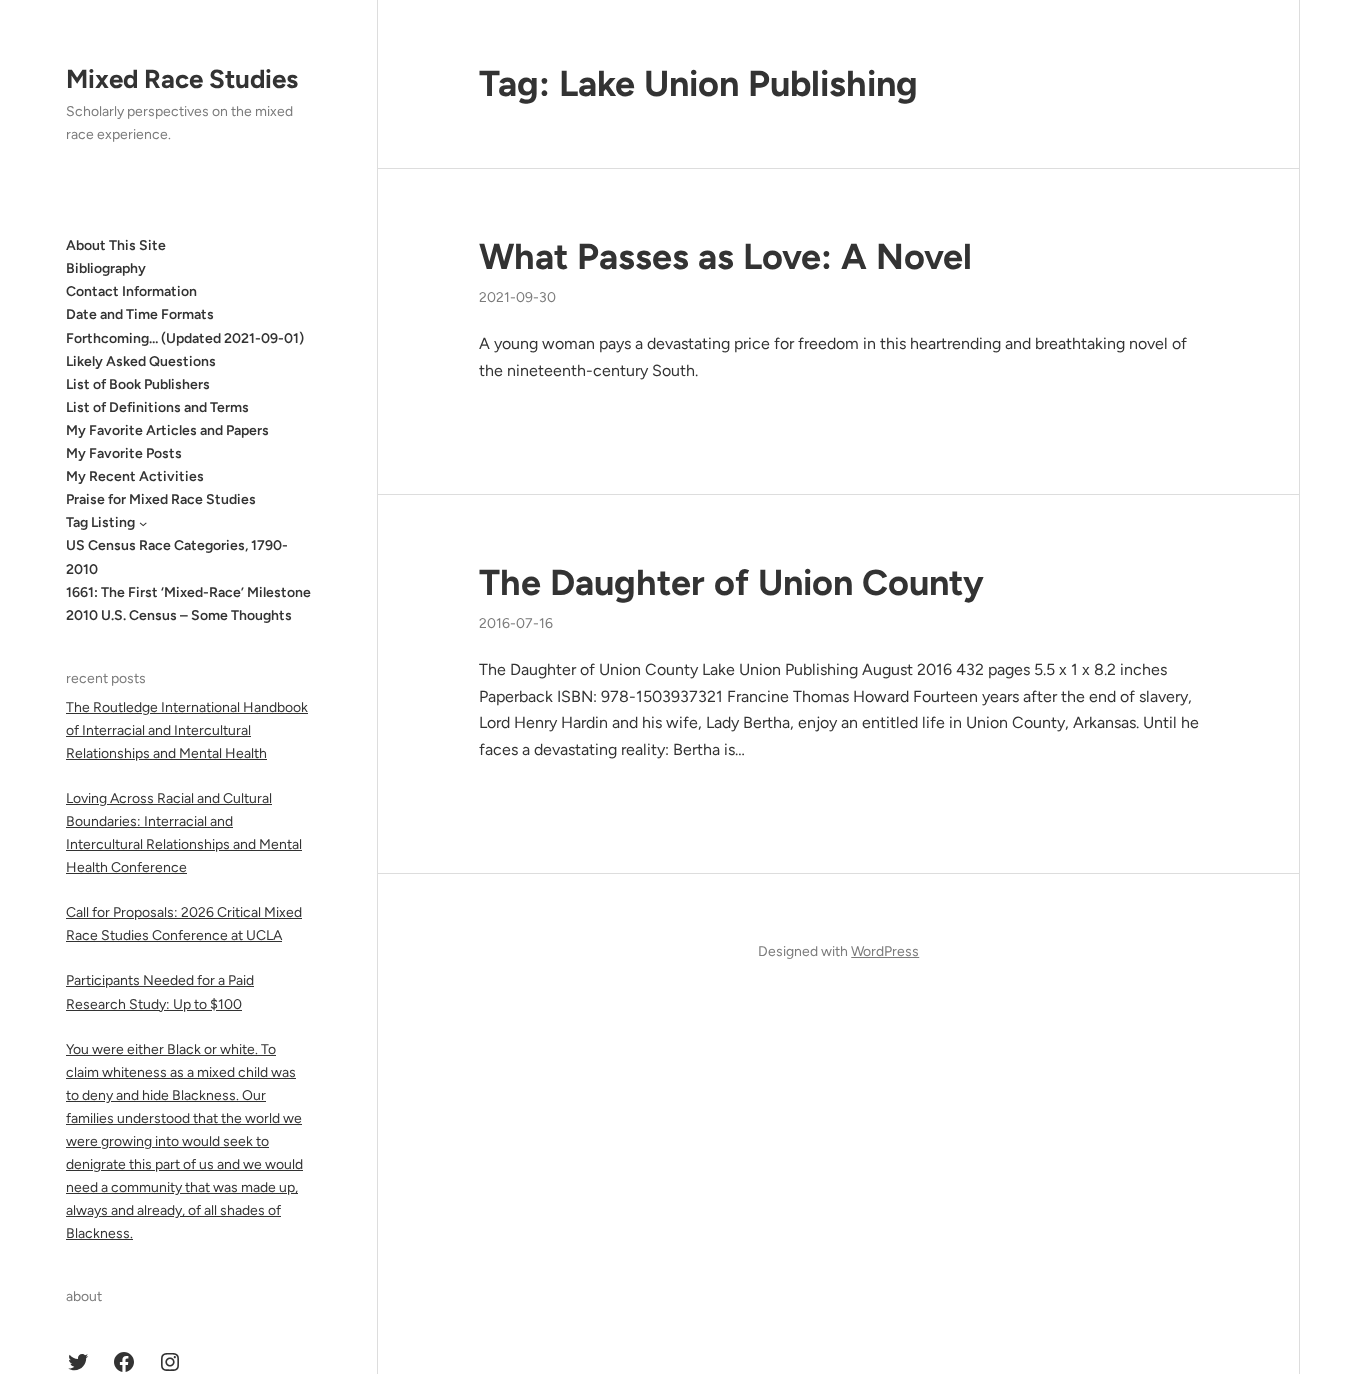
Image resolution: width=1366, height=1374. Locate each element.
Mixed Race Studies (182, 79)
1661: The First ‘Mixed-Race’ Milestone (188, 592)
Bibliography (106, 268)
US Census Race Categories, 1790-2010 (177, 557)
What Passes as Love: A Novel (725, 256)
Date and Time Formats (140, 314)
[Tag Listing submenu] (143, 523)
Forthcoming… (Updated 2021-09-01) (185, 338)
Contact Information (131, 291)
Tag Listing (100, 522)
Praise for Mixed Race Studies (161, 499)
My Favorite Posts (124, 453)
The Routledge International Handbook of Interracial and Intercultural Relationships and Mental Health (187, 730)
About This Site (116, 245)
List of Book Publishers (138, 384)
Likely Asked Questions (141, 361)
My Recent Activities (135, 476)
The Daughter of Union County (731, 582)
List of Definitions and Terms (157, 407)
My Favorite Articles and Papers (167, 430)
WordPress (885, 951)
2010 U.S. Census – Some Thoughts (179, 615)
